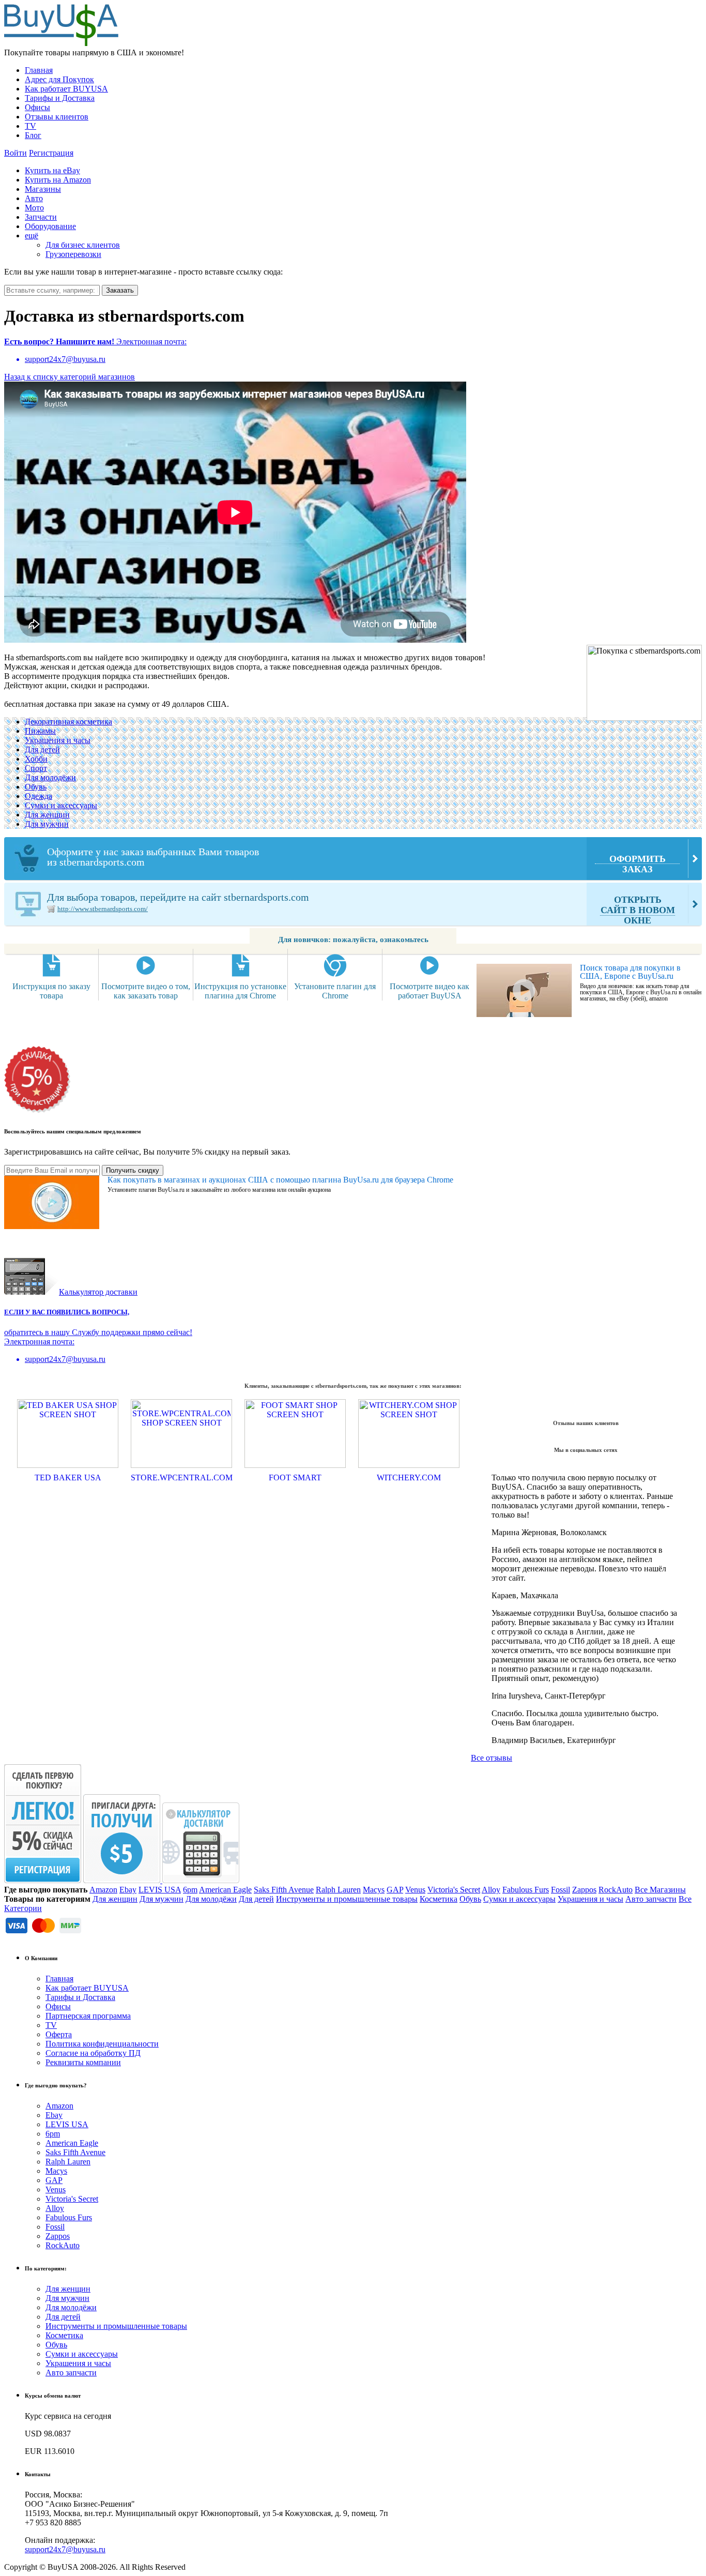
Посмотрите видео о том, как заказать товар (146, 991)
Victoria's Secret (454, 1890)
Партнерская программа (88, 2016)
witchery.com (409, 1478)
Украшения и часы (58, 740)
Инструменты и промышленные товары (347, 1899)
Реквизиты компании (83, 2062)
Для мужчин (47, 824)
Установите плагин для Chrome (335, 991)
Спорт (36, 768)
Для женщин (47, 815)
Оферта (59, 2034)
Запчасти (41, 217)
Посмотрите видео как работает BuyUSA (429, 991)
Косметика (439, 1899)
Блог (33, 135)
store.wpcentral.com (182, 1478)
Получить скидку (133, 1170)
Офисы (37, 107)
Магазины (43, 189)
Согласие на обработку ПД (93, 2053)
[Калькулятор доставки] (201, 1880)
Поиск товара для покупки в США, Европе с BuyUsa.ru (630, 972)
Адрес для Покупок (59, 79)
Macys (374, 1890)
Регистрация (51, 153)
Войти (16, 153)
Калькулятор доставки (98, 1292)
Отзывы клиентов (57, 117)
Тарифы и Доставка (60, 98)
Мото (34, 208)
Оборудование (50, 226)
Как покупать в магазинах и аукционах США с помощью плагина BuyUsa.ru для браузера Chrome (280, 1180)
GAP (395, 1890)
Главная (39, 70)
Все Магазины (660, 1890)
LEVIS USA (160, 1890)
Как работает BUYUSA (66, 89)
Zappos (584, 1890)
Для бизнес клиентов (83, 245)
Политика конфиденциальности (102, 2044)
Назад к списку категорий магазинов (70, 377)
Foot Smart (295, 1478)
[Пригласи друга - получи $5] (123, 1880)
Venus (415, 1890)
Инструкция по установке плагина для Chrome (240, 991)
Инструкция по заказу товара (51, 991)
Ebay (128, 1890)
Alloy (491, 1890)
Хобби (36, 759)
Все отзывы (492, 1758)
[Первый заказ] (43, 1880)
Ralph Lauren (338, 1890)
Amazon (103, 1890)
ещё (32, 236)
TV (30, 126)
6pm (190, 1890)
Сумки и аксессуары (61, 805)
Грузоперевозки (73, 254)
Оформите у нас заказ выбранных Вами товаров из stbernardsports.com (356, 860)
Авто (34, 198)
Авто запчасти (651, 1899)
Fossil (561, 1890)
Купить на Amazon (58, 180)
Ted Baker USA (68, 1478)
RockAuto (616, 1890)
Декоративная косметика (68, 722)
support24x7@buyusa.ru (65, 2549)
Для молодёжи (50, 777)
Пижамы (40, 731)
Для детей (42, 749)
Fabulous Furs (526, 1890)
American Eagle (225, 1890)
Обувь (36, 787)
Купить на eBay (52, 170)
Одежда (39, 796)
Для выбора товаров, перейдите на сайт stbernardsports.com (361, 908)
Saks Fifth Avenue (284, 1890)
